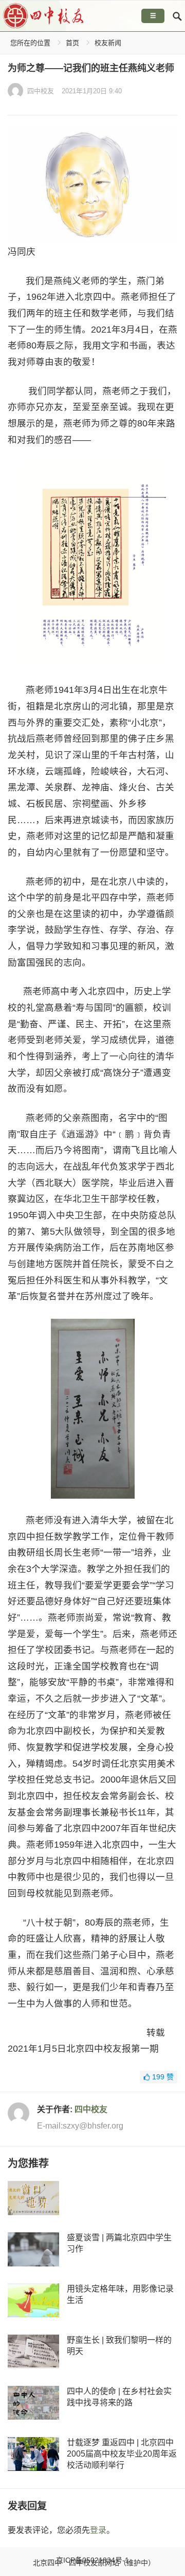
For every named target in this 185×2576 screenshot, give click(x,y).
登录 (98, 2530)
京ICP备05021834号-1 (92, 2560)
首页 (72, 43)
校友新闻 (108, 43)
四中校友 (41, 91)
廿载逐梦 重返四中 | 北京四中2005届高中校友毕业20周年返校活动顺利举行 (122, 2454)
